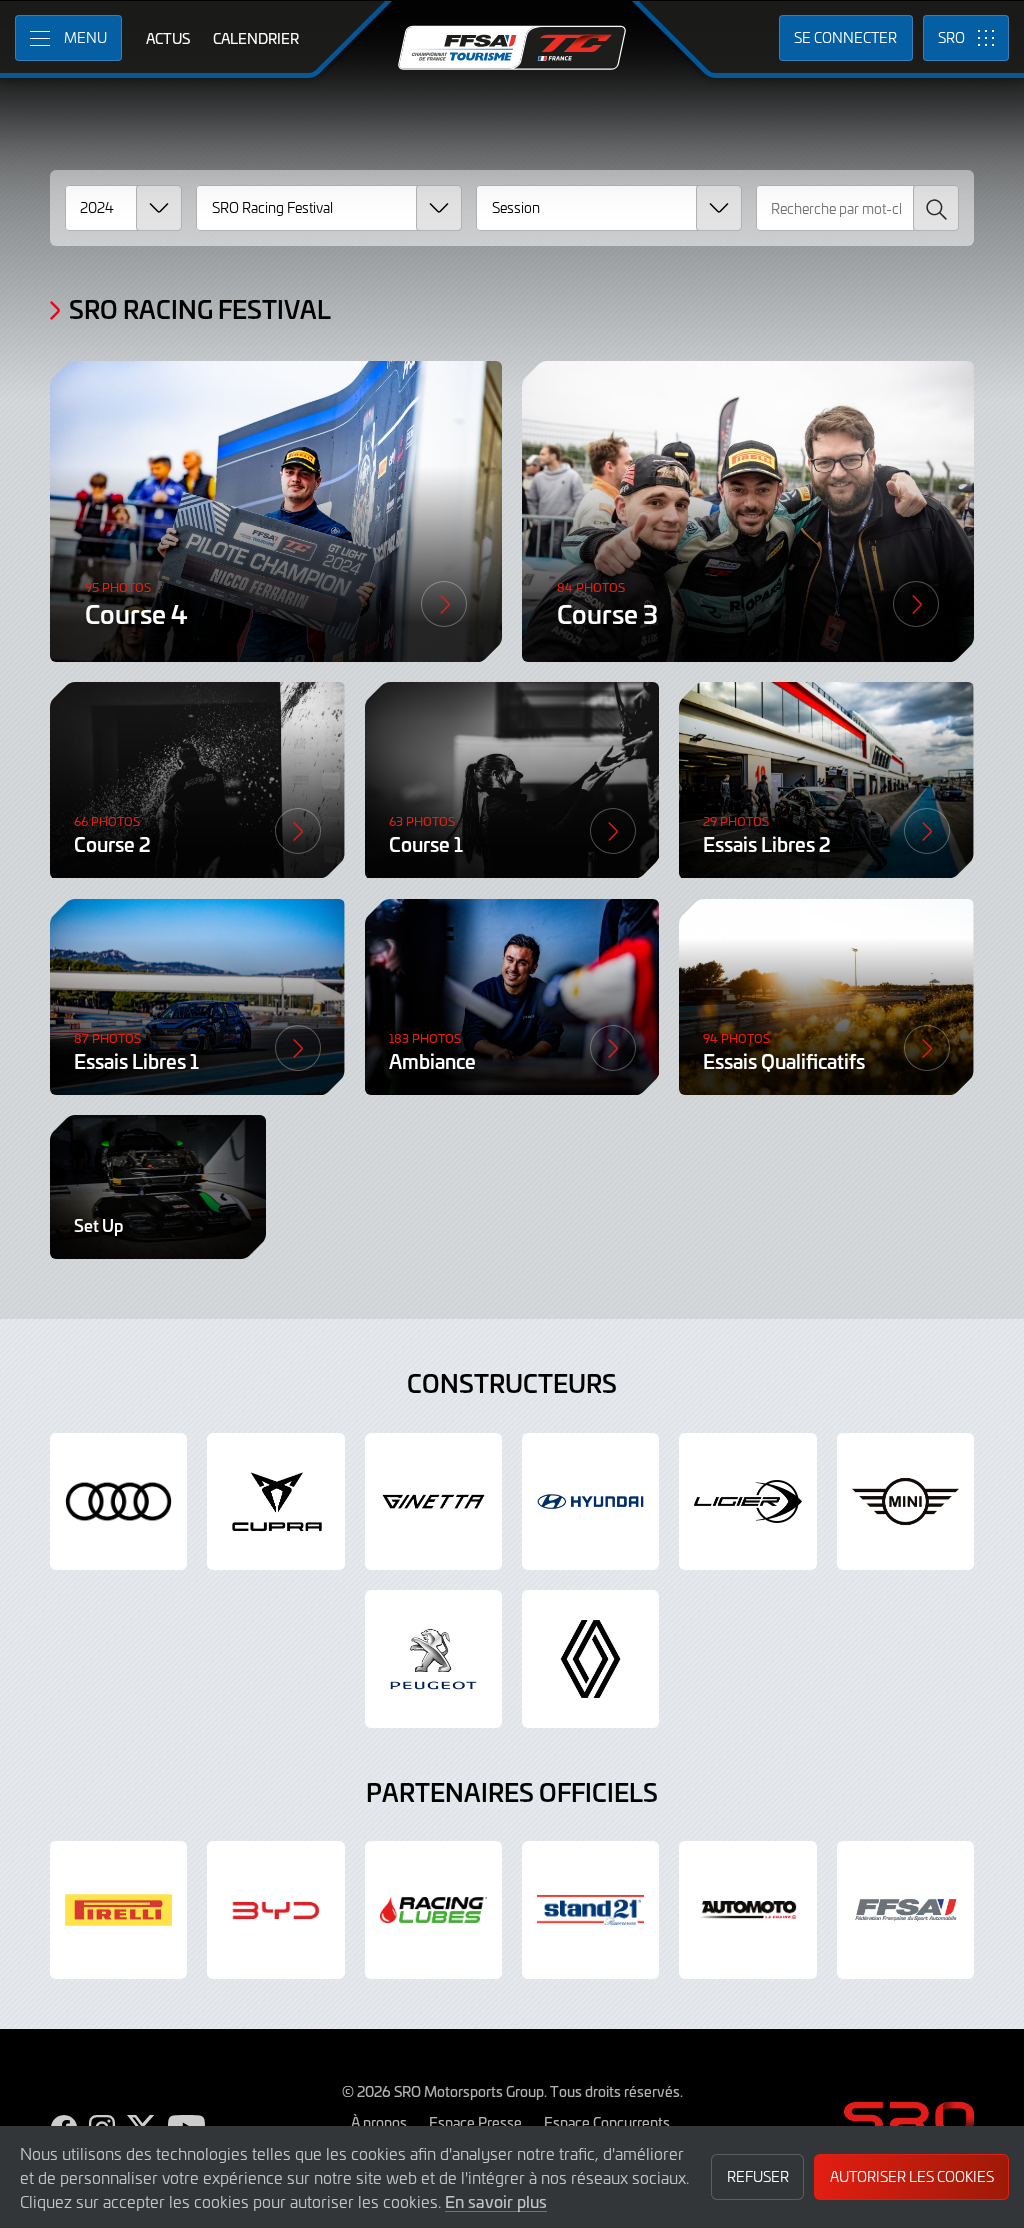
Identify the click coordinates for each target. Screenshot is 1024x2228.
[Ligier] (747, 1501)
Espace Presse (475, 2122)
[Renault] (590, 1658)
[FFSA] (905, 1909)
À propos (379, 2122)
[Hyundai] (590, 1501)
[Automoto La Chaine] (747, 1909)
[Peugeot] (433, 1658)
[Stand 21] (590, 1909)
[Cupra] (275, 1501)
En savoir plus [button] (496, 2201)
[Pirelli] (118, 1909)
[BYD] (275, 1909)
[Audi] (118, 1501)
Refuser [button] (758, 2176)
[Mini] (905, 1501)
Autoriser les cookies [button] (912, 2176)
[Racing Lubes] (433, 1909)
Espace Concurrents (607, 2122)
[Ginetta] (433, 1501)
